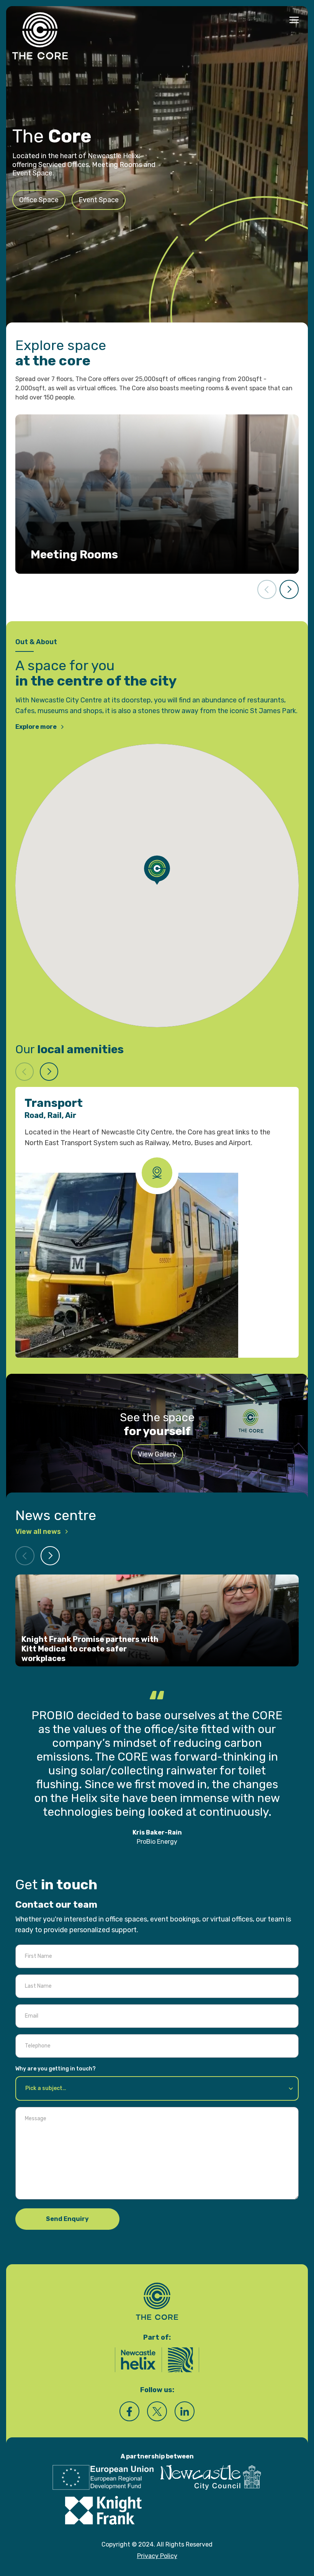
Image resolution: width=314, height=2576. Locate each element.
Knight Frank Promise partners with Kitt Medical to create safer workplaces (90, 1649)
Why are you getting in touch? (56, 2055)
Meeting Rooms (74, 555)
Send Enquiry (67, 2205)
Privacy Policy (157, 2542)
